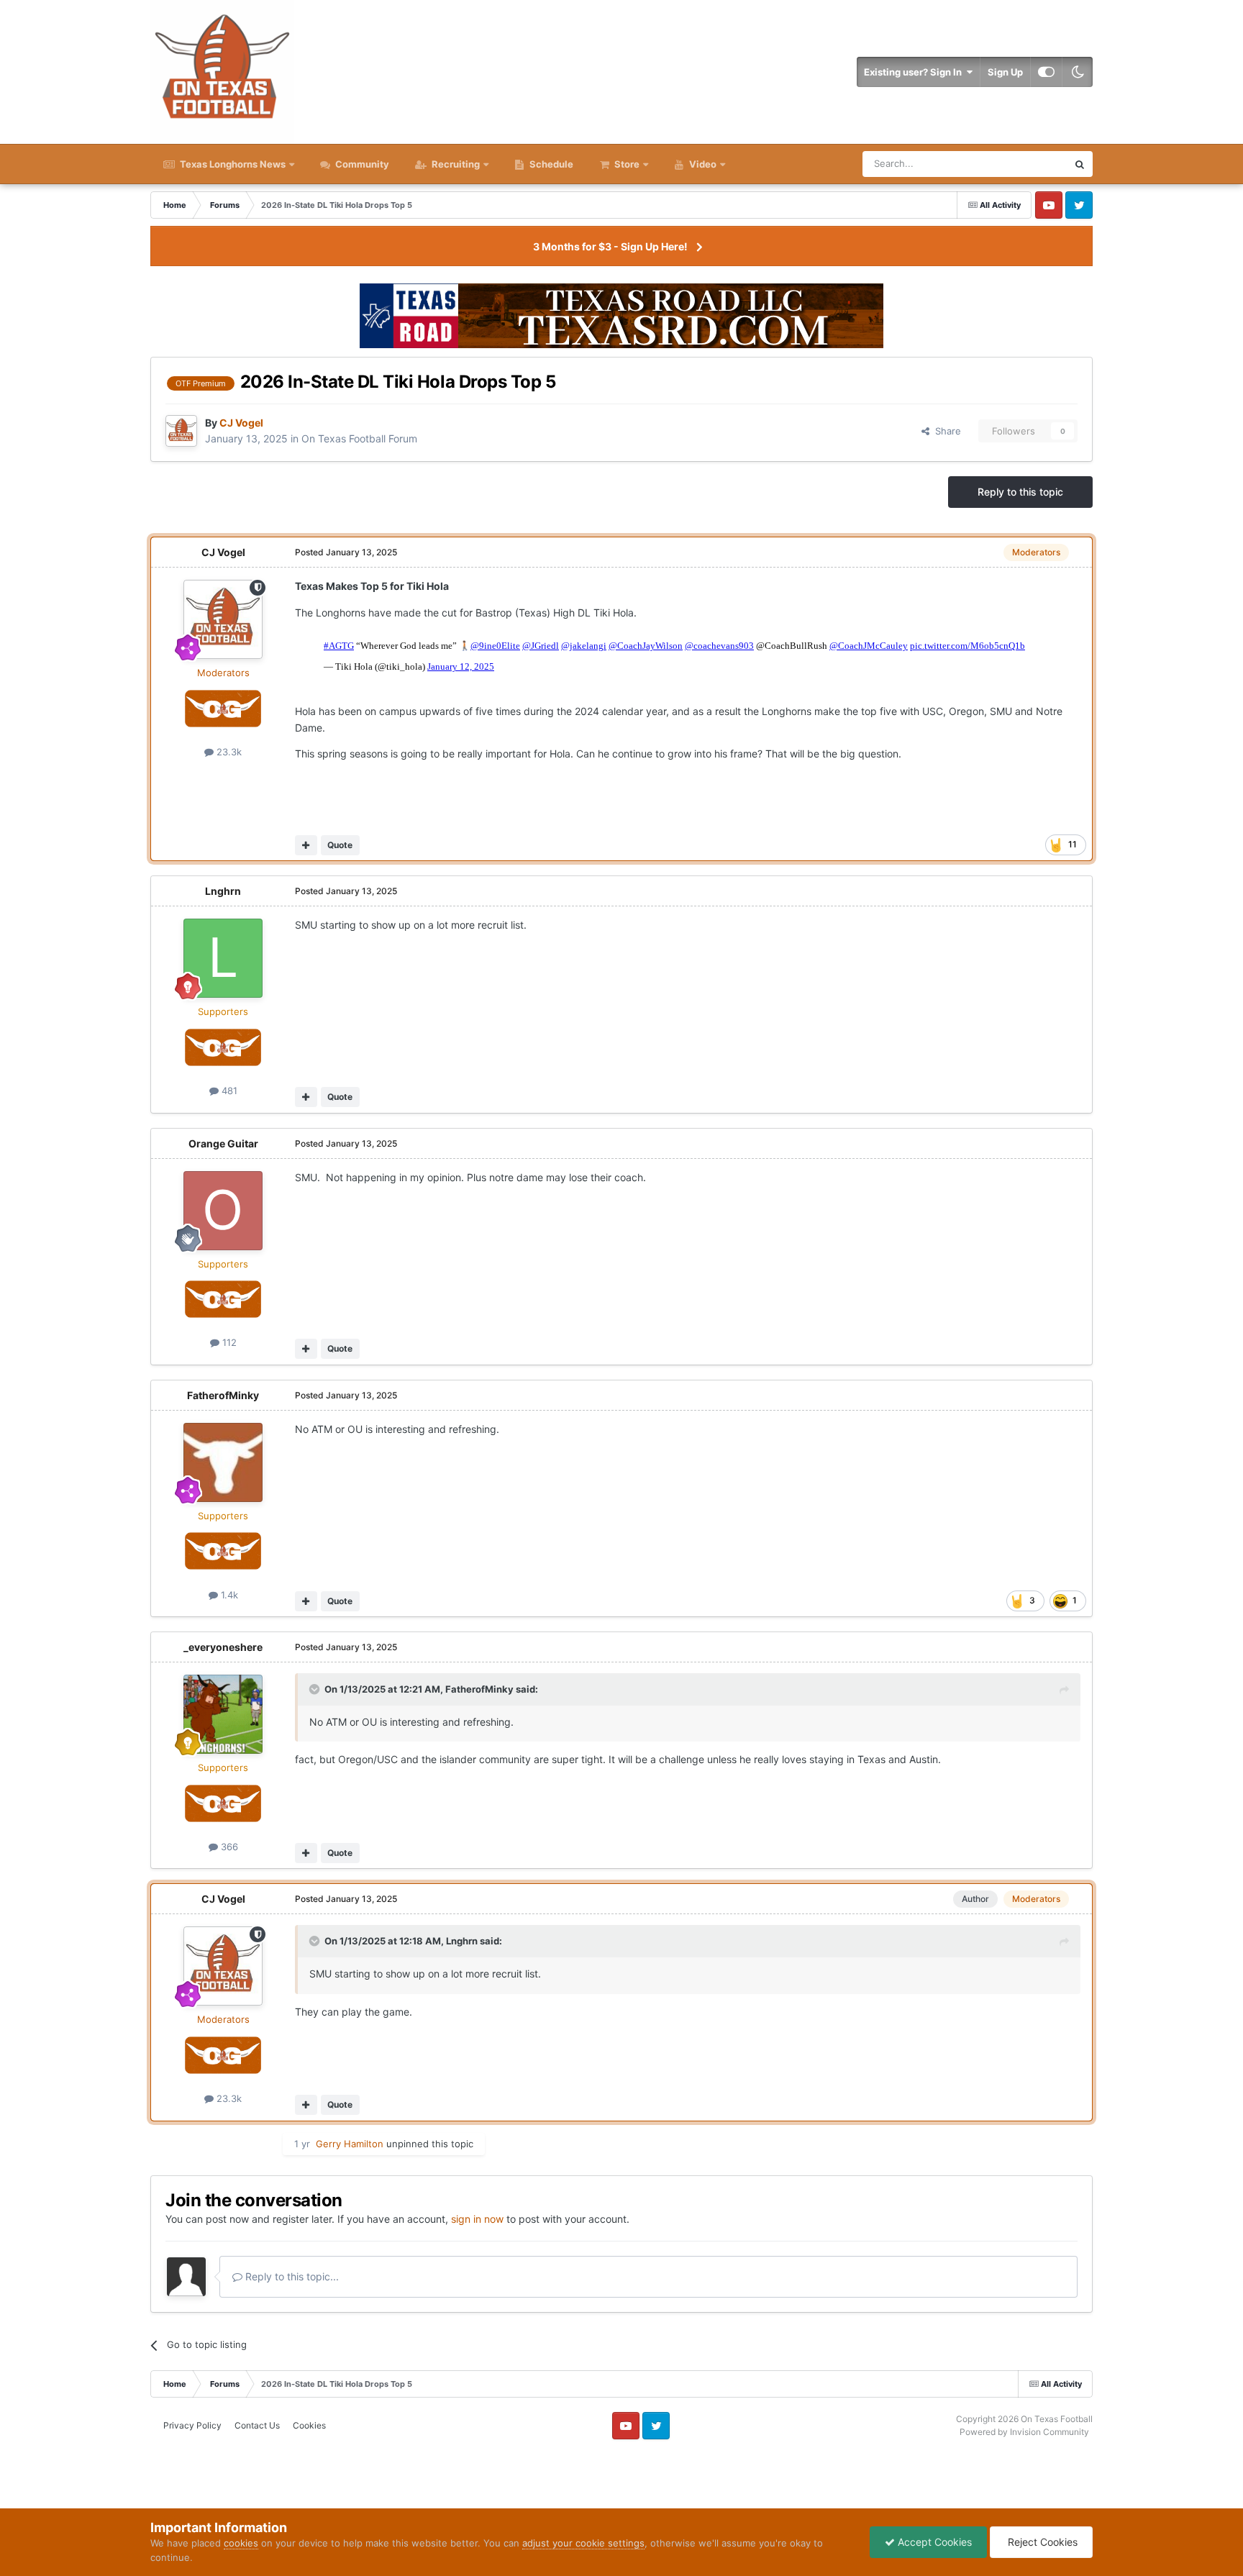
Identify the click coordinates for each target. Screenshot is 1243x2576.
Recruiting (456, 164)
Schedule (550, 164)
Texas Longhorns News (232, 164)
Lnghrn (223, 891)
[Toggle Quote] (316, 1689)
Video (702, 164)
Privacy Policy (192, 2425)
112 (228, 1342)
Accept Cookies (933, 2542)
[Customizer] (1046, 72)
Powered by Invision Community (1024, 2432)
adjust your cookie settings (583, 2543)
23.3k (228, 752)
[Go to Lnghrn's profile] (223, 958)
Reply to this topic (1020, 492)
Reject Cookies (1041, 2542)
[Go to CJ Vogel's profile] (181, 431)
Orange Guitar (223, 1143)
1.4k (228, 1595)
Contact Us (257, 2425)
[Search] (1080, 164)
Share (945, 431)
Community (361, 164)
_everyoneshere (223, 1647)
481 (228, 1091)
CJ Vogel (223, 552)
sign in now (477, 2219)
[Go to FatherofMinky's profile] (223, 1462)
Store (627, 164)
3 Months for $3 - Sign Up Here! (610, 246)
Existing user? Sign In (915, 72)
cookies (241, 2543)
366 (228, 1847)
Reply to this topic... (291, 2276)
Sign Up (1005, 72)
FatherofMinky (223, 1395)
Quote (340, 845)
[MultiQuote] (306, 845)
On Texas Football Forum (359, 438)
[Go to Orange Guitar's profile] (223, 1211)
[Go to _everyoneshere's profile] (223, 1714)
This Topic (1026, 164)
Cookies (309, 2425)
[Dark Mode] (1078, 72)
